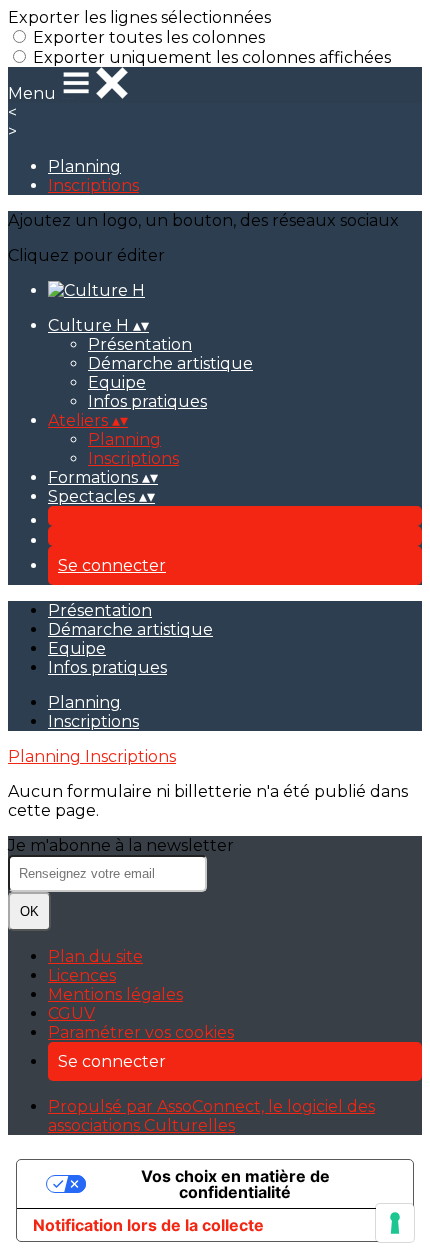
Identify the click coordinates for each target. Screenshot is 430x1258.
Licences (82, 975)
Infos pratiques (147, 401)
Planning (84, 166)
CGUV (71, 1013)
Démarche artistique (170, 363)
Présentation (140, 344)
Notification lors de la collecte (148, 1225)
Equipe (117, 382)
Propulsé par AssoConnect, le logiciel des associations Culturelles (211, 1116)
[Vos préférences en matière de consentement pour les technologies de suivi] (395, 1223)
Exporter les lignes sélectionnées (139, 17)
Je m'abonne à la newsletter (121, 845)
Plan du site (95, 956)
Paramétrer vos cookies (141, 1032)
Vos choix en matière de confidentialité (235, 1184)
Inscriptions (93, 185)
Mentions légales (115, 994)
